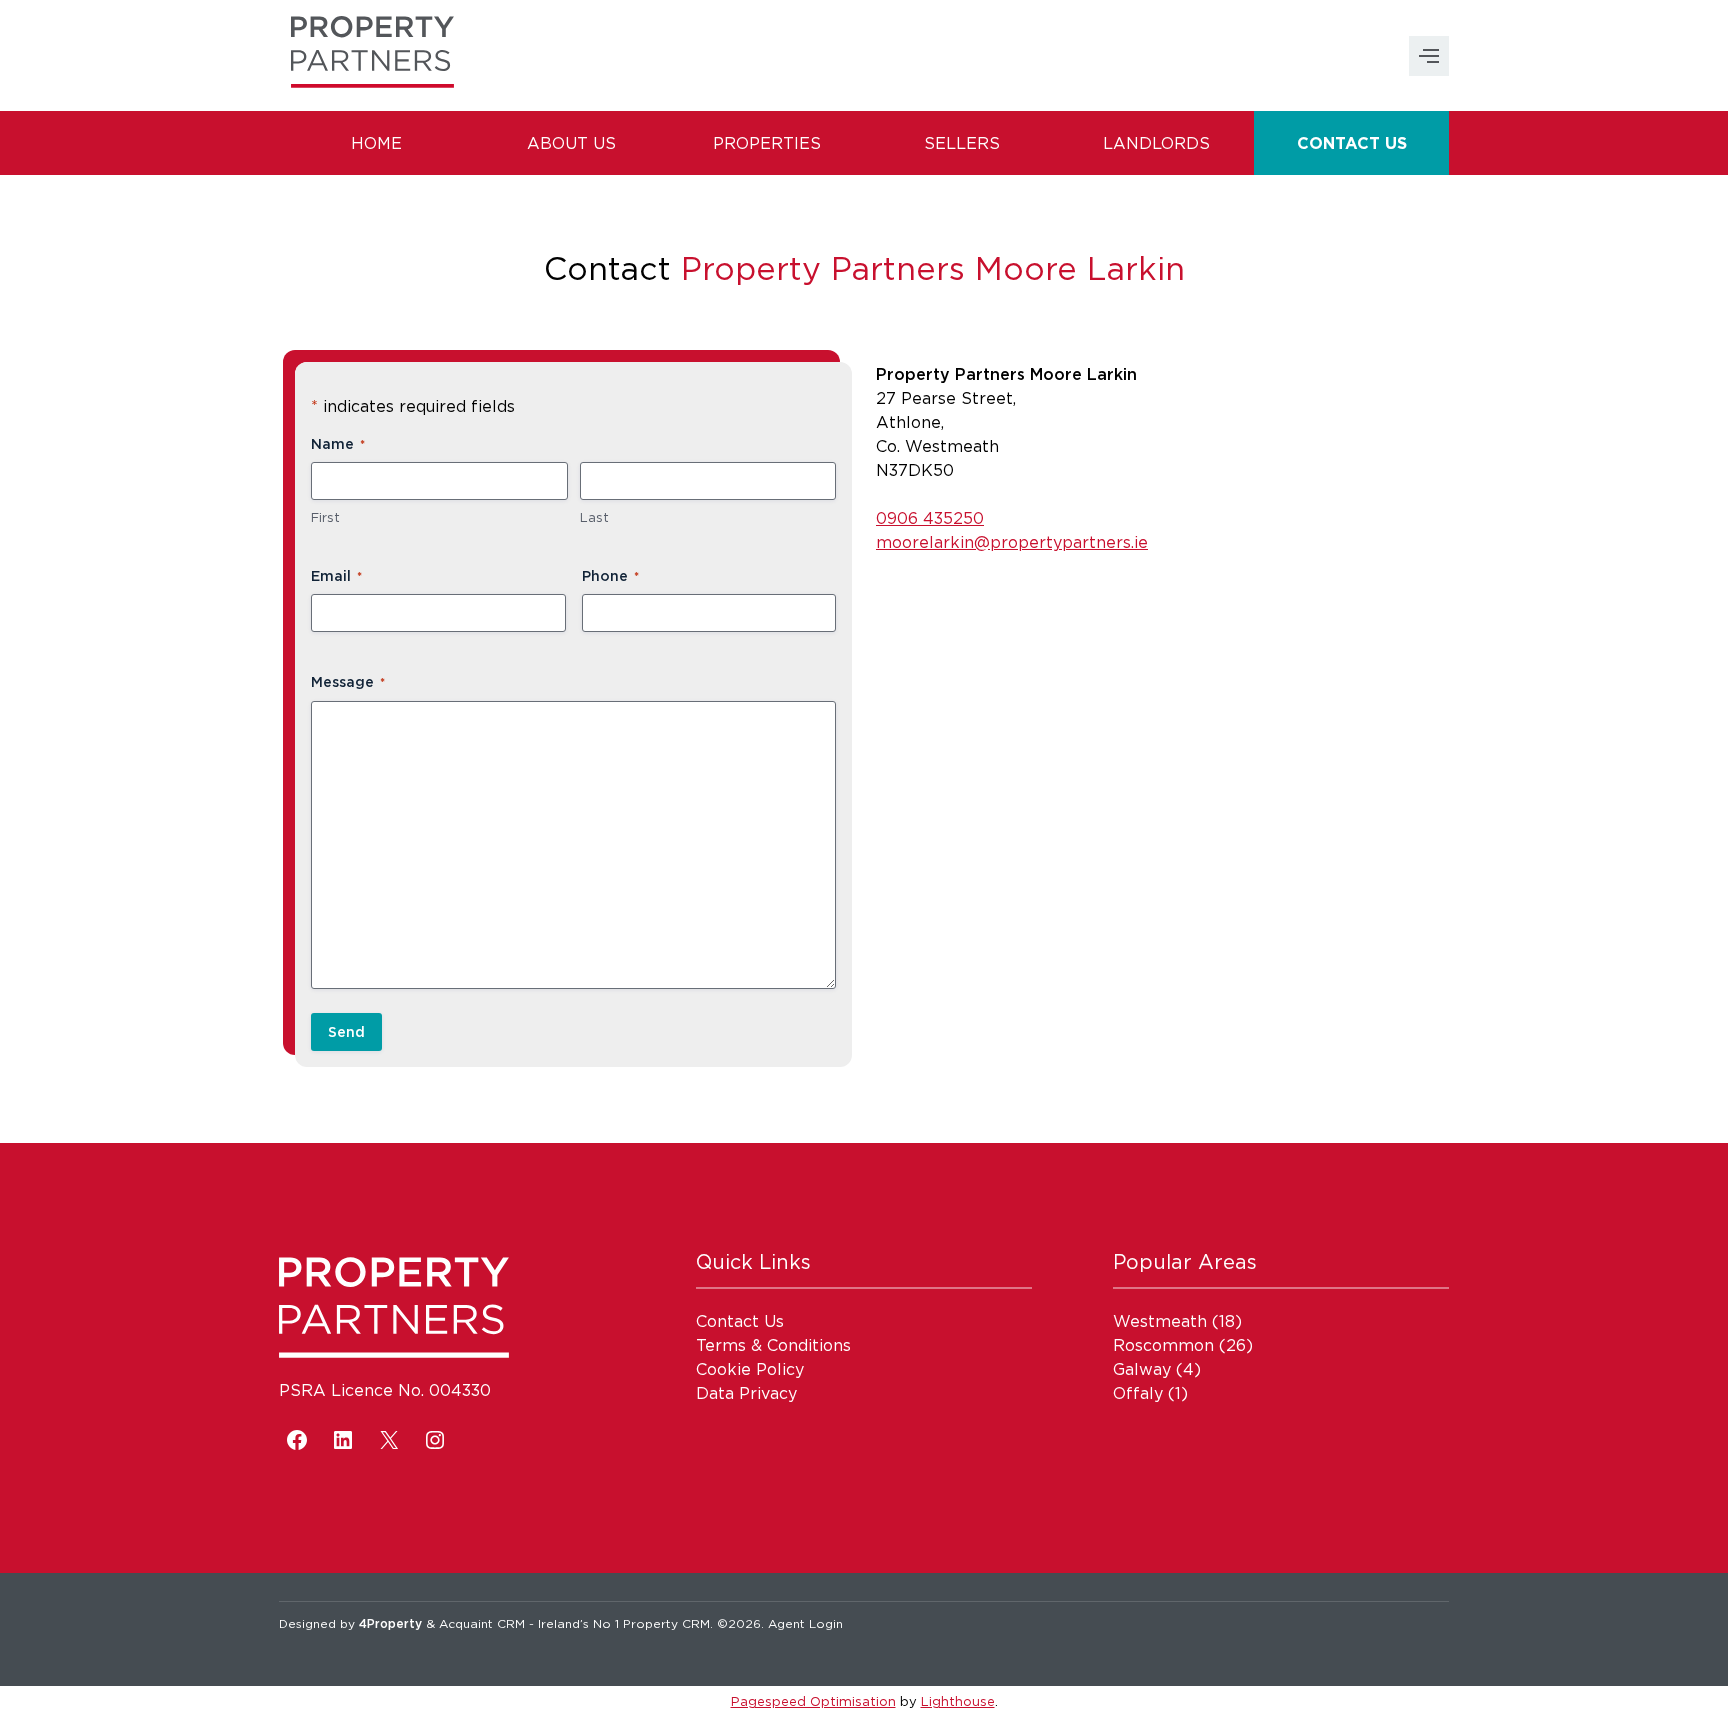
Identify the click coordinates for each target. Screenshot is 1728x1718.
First (325, 517)
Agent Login (805, 1623)
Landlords (1156, 143)
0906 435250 (930, 518)
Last (594, 517)
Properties (767, 143)
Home (376, 143)
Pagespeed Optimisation (813, 1701)
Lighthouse (958, 1701)
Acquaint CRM (482, 1623)
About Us (571, 143)
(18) (1177, 1321)
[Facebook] (297, 1440)
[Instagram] (435, 1440)
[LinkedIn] (343, 1440)
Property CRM (666, 1623)
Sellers (962, 143)
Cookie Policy (750, 1369)
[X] (389, 1440)
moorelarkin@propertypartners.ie (1012, 542)
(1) (1150, 1393)
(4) (1157, 1369)
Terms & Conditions (773, 1345)
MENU (1429, 56)
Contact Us (1352, 143)
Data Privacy (746, 1393)
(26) (1183, 1345)
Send (346, 1031)
